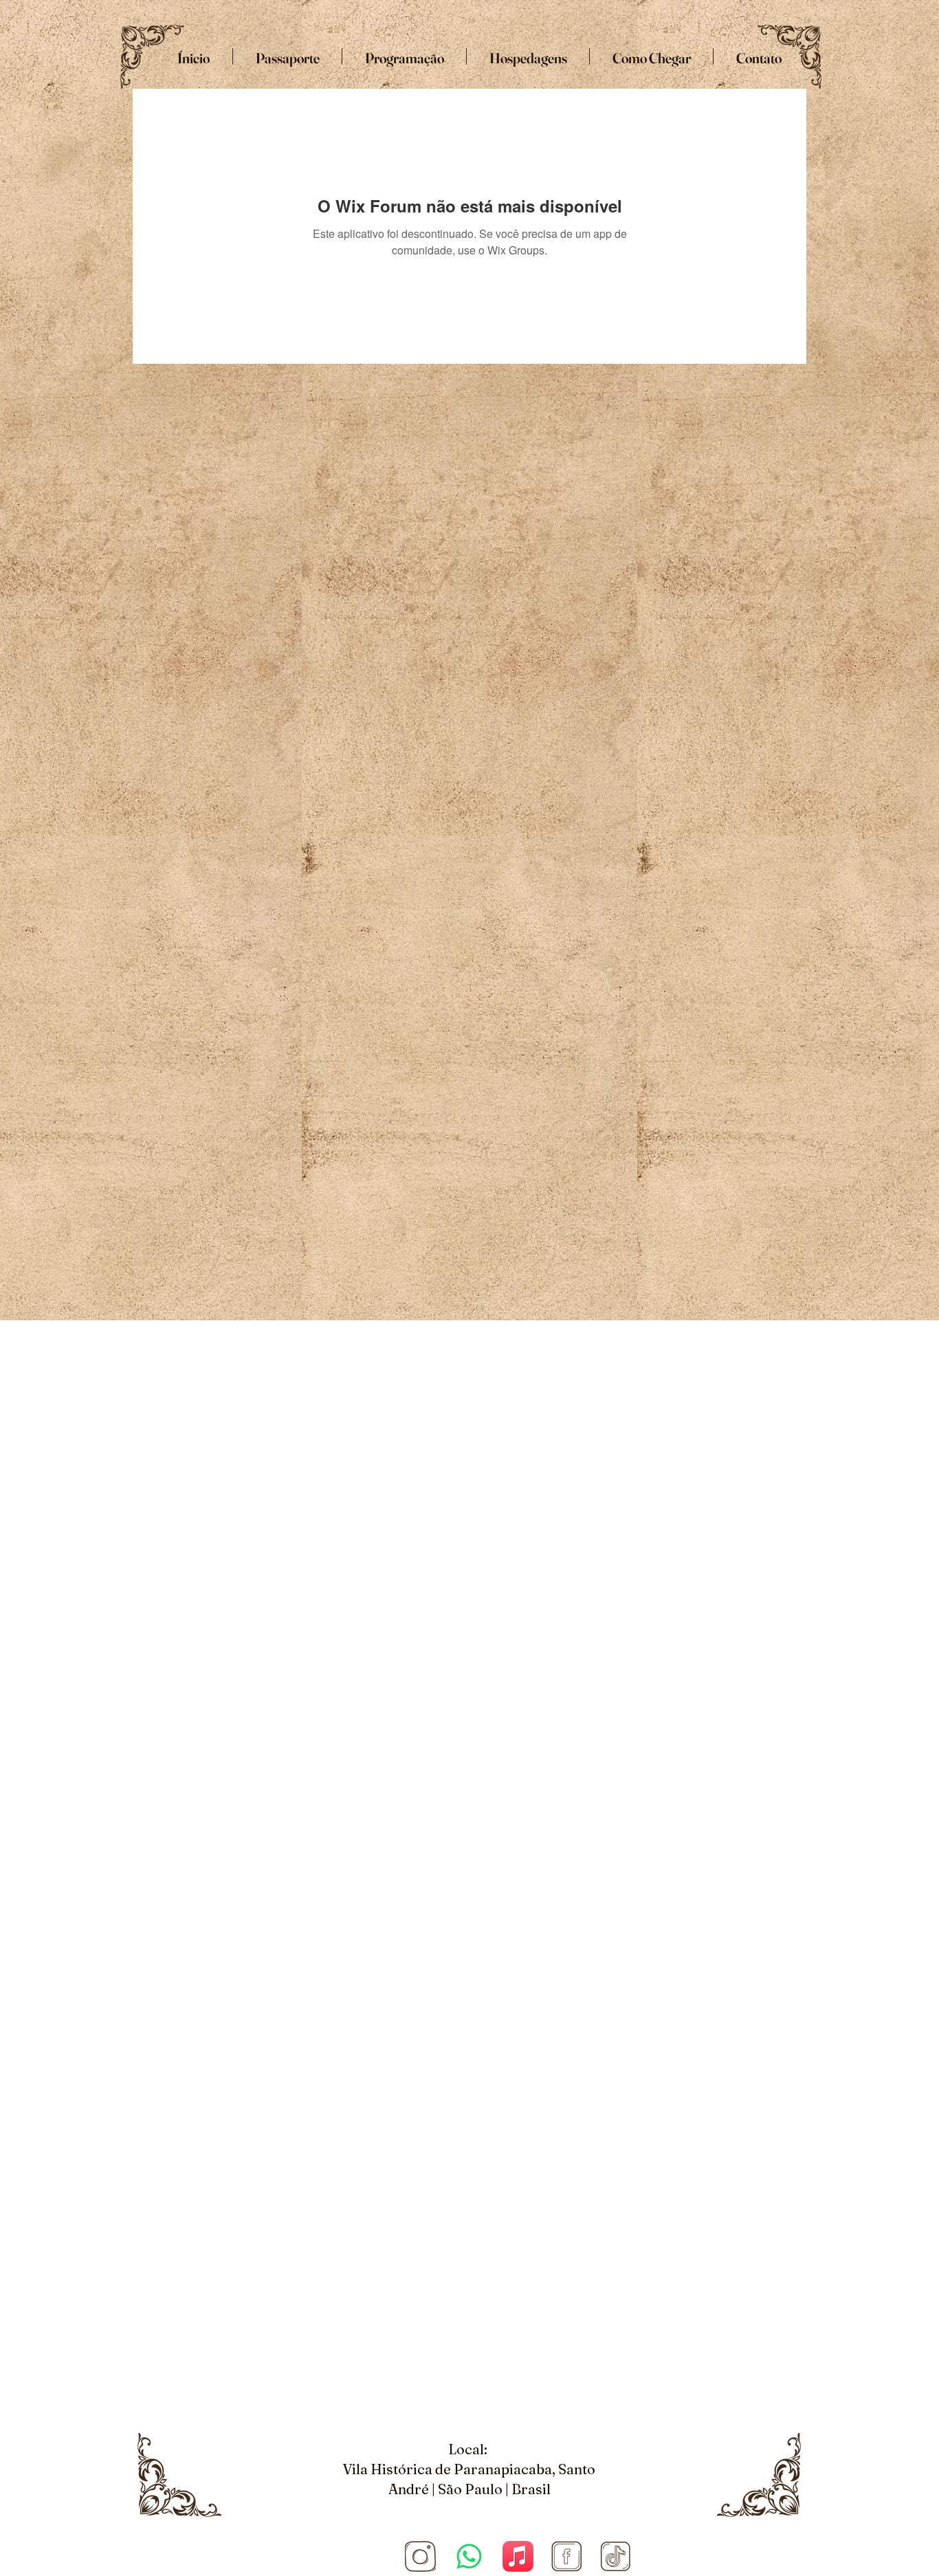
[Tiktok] (616, 2556)
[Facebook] (567, 2556)
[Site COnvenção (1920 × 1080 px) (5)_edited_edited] (420, 2556)
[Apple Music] (518, 2556)
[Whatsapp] (469, 2556)
